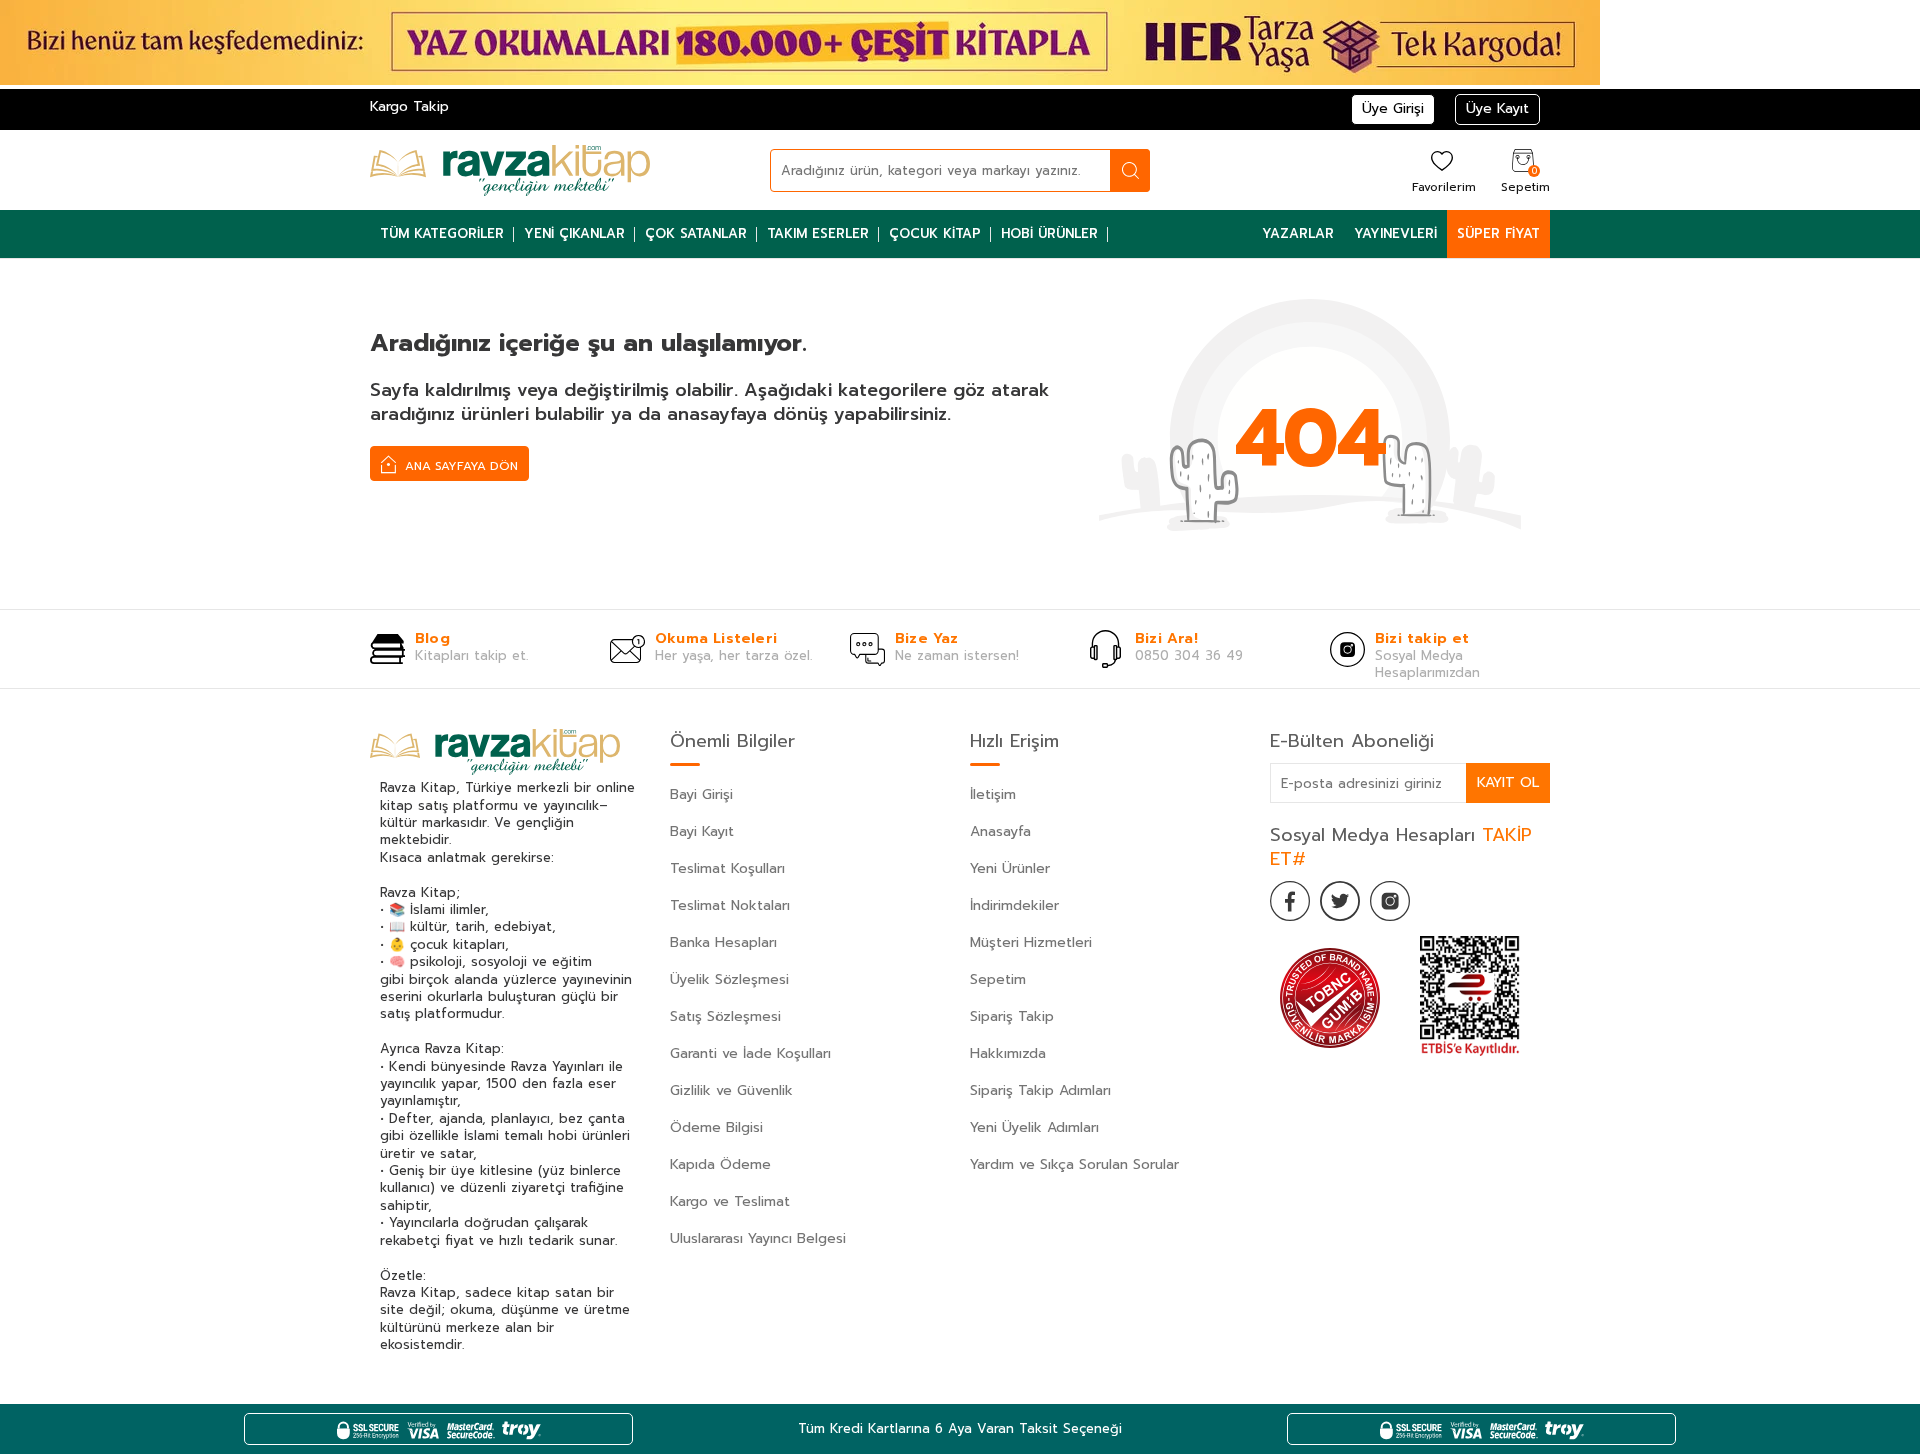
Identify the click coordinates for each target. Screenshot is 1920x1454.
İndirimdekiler (1014, 905)
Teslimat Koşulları (727, 868)
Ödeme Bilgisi (716, 1127)
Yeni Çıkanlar (574, 233)
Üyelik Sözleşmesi (729, 979)
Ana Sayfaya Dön (459, 466)
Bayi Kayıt (702, 831)
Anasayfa (1000, 831)
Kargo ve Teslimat (730, 1201)
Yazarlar (1298, 233)
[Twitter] (1340, 901)
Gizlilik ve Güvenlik (731, 1090)
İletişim (993, 794)
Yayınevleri (1395, 233)
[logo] (510, 170)
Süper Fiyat (1498, 233)
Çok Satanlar (696, 233)
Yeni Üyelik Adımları (1034, 1127)
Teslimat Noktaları (730, 905)
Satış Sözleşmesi (725, 1016)
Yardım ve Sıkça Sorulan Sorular (1074, 1164)
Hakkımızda (1008, 1053)
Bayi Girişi (701, 794)
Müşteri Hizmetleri (1031, 942)
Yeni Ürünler (1010, 868)
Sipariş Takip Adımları (1040, 1090)
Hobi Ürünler (1049, 233)
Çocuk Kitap (935, 233)
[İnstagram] (1390, 901)
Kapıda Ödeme (720, 1164)
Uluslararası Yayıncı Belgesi (758, 1238)
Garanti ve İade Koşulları (750, 1053)
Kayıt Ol (1508, 782)
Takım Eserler (818, 233)
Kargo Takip (409, 106)
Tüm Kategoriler (442, 233)
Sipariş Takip (1012, 1016)
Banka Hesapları (723, 942)
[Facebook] (1290, 901)
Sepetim (998, 979)
